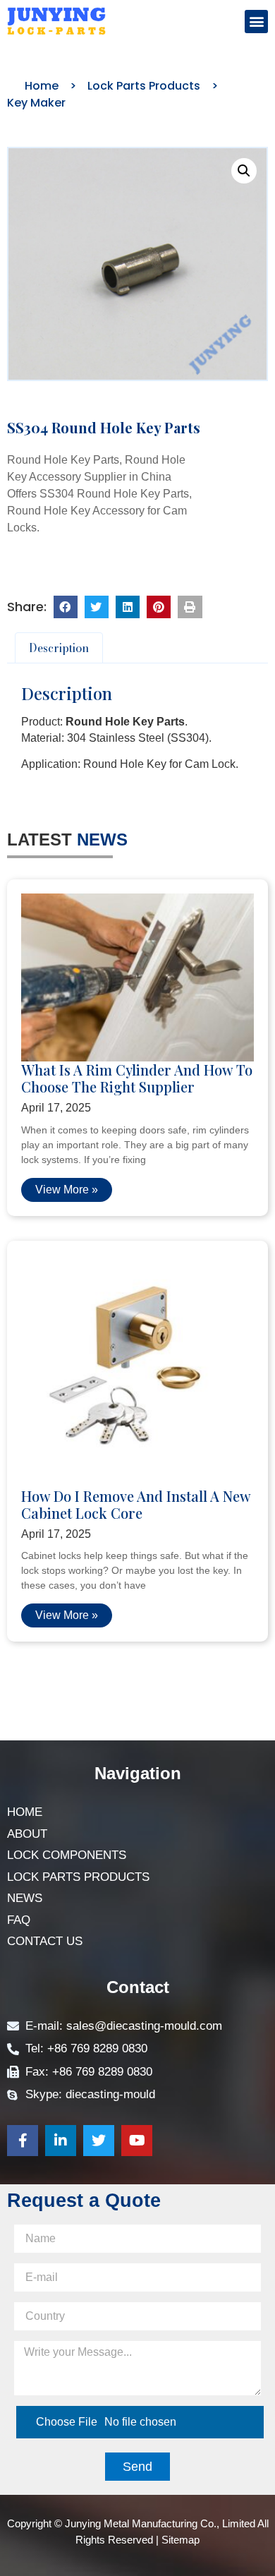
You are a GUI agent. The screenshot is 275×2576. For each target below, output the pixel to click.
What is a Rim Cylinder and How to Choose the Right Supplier (137, 1078)
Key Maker (36, 103)
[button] (256, 22)
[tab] (59, 648)
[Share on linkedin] (128, 607)
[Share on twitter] (97, 607)
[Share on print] (190, 607)
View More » (67, 1190)
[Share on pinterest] (159, 607)
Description (59, 648)
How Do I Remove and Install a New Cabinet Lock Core (136, 1504)
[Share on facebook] (66, 607)
